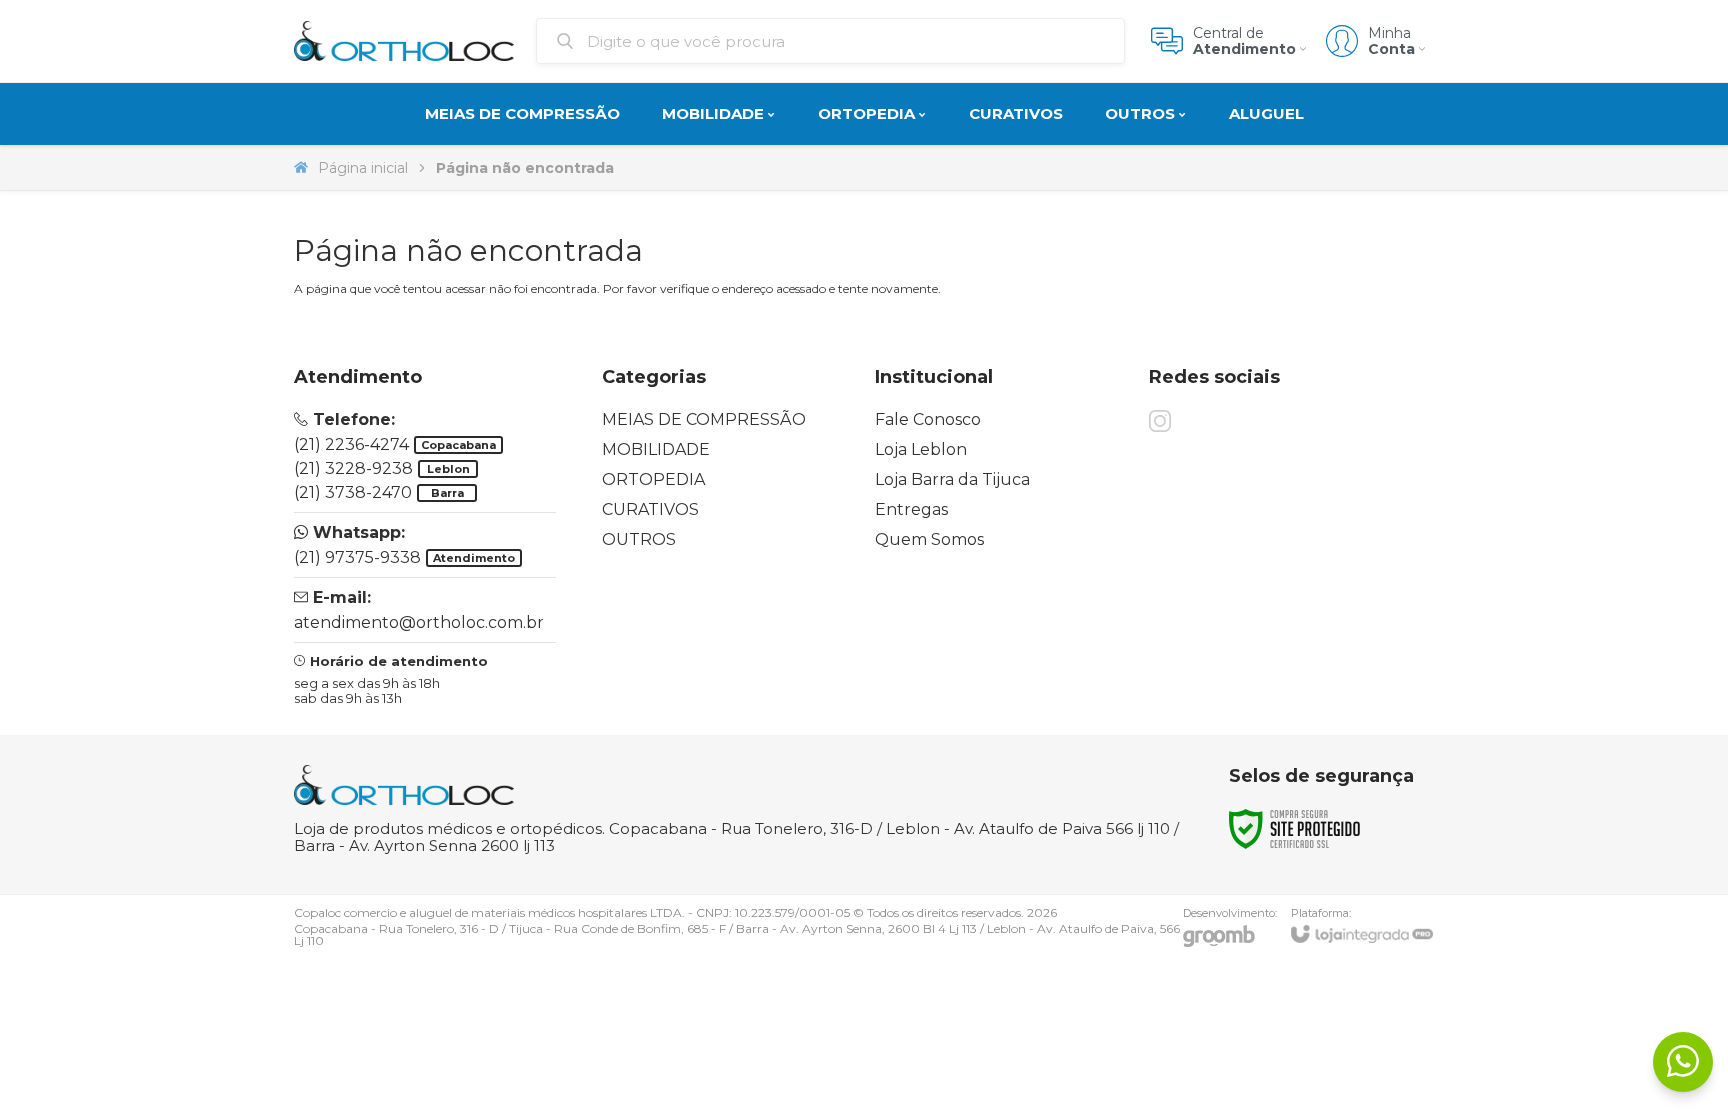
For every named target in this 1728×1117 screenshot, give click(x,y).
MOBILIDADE (656, 449)
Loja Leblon (921, 449)
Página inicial (363, 168)
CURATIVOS (650, 509)
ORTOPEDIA (653, 479)
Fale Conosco (928, 419)
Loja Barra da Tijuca (952, 479)
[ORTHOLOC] (404, 41)
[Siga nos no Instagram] (1160, 421)
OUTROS (639, 539)
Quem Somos (929, 539)
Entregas (911, 509)
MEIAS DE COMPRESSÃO (704, 419)
